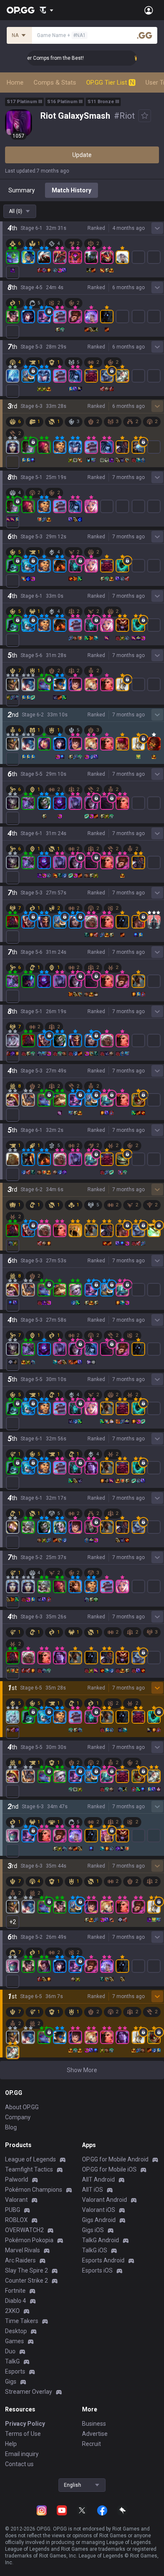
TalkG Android (101, 2240)
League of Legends (30, 2159)
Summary (22, 190)
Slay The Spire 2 (26, 2270)
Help (11, 2444)
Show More (82, 2070)
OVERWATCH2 (24, 2230)
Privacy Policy (25, 2424)
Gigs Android (99, 2220)
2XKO (12, 2311)
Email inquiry (22, 2454)
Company (18, 2117)
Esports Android (103, 2260)
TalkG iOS (95, 2250)
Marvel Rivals (22, 2250)
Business (94, 2424)
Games (15, 2341)
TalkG (12, 2361)
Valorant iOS (99, 2210)
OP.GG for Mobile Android (115, 2159)
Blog (11, 2127)
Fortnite (15, 2291)
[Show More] (46, 10)
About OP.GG (22, 2107)
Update (82, 155)
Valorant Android (104, 2200)
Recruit (91, 2444)
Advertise (95, 2434)
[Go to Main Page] (21, 10)
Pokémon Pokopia (29, 2240)
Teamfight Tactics (29, 2169)
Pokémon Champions (34, 2190)
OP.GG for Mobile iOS (109, 2169)
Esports (15, 2371)
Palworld (17, 2179)
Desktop (16, 2331)
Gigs (11, 2382)
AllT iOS (93, 2190)
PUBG (13, 2210)
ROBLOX (16, 2220)
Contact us (19, 2464)
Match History (71, 190)
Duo (10, 2351)
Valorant (16, 2200)
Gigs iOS (93, 2230)
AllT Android (98, 2179)
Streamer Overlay (29, 2392)
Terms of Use (23, 2434)
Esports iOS (97, 2270)
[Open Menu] (149, 10)
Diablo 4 (16, 2301)
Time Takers (22, 2321)
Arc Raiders (20, 2260)
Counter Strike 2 (26, 2281)
